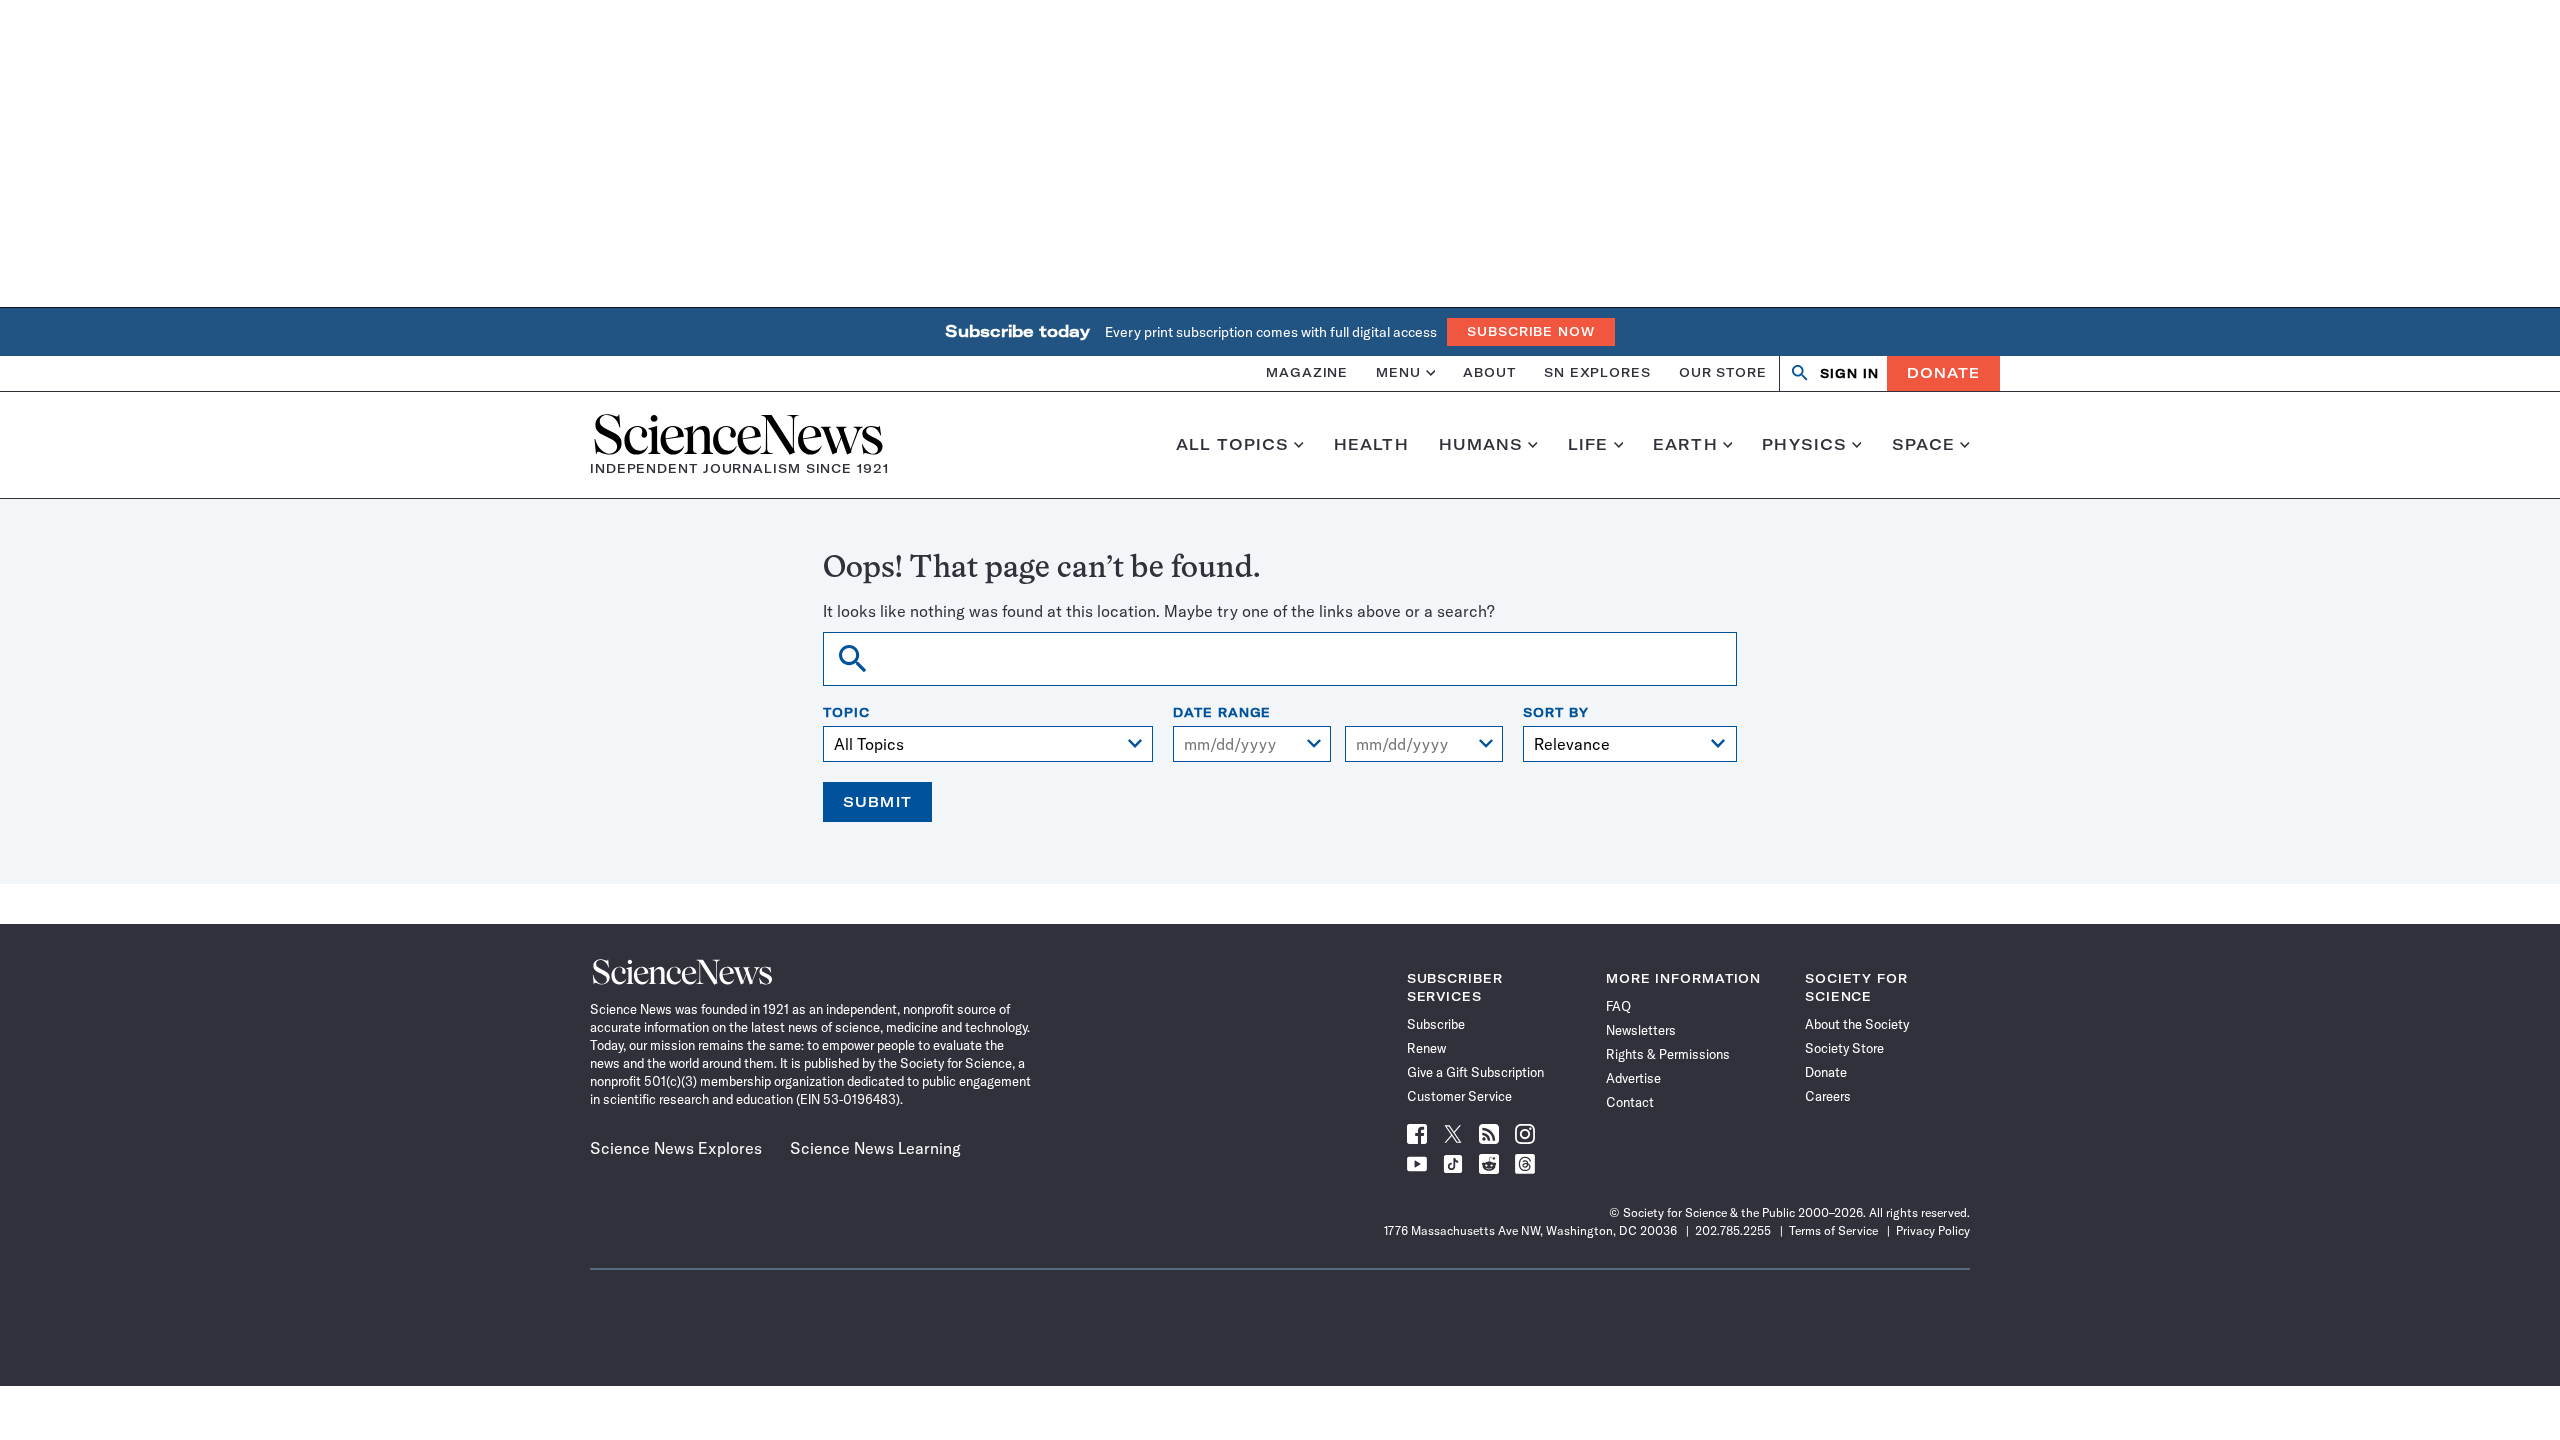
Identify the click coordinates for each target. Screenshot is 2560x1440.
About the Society (1857, 1024)
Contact (1630, 1102)
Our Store (1723, 372)
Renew (1426, 1048)
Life (1588, 445)
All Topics (1232, 445)
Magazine (1307, 372)
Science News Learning (875, 1148)
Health (1371, 445)
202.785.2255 (1733, 1230)
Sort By (1555, 713)
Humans (1481, 445)
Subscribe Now (1531, 331)
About (1489, 372)
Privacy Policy (1933, 1230)
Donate (1943, 373)
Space (1924, 445)
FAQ (1618, 1006)
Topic (846, 713)
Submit (877, 802)
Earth (1685, 445)
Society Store (1844, 1048)
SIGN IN (1849, 373)
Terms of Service (1833, 1230)
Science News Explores (676, 1148)
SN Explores (1597, 372)
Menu (1398, 372)
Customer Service (1459, 1096)
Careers (1828, 1096)
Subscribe (1436, 1024)
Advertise (1633, 1078)
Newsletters (1641, 1030)
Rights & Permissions (1668, 1054)
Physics (1804, 445)
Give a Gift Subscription (1475, 1072)
